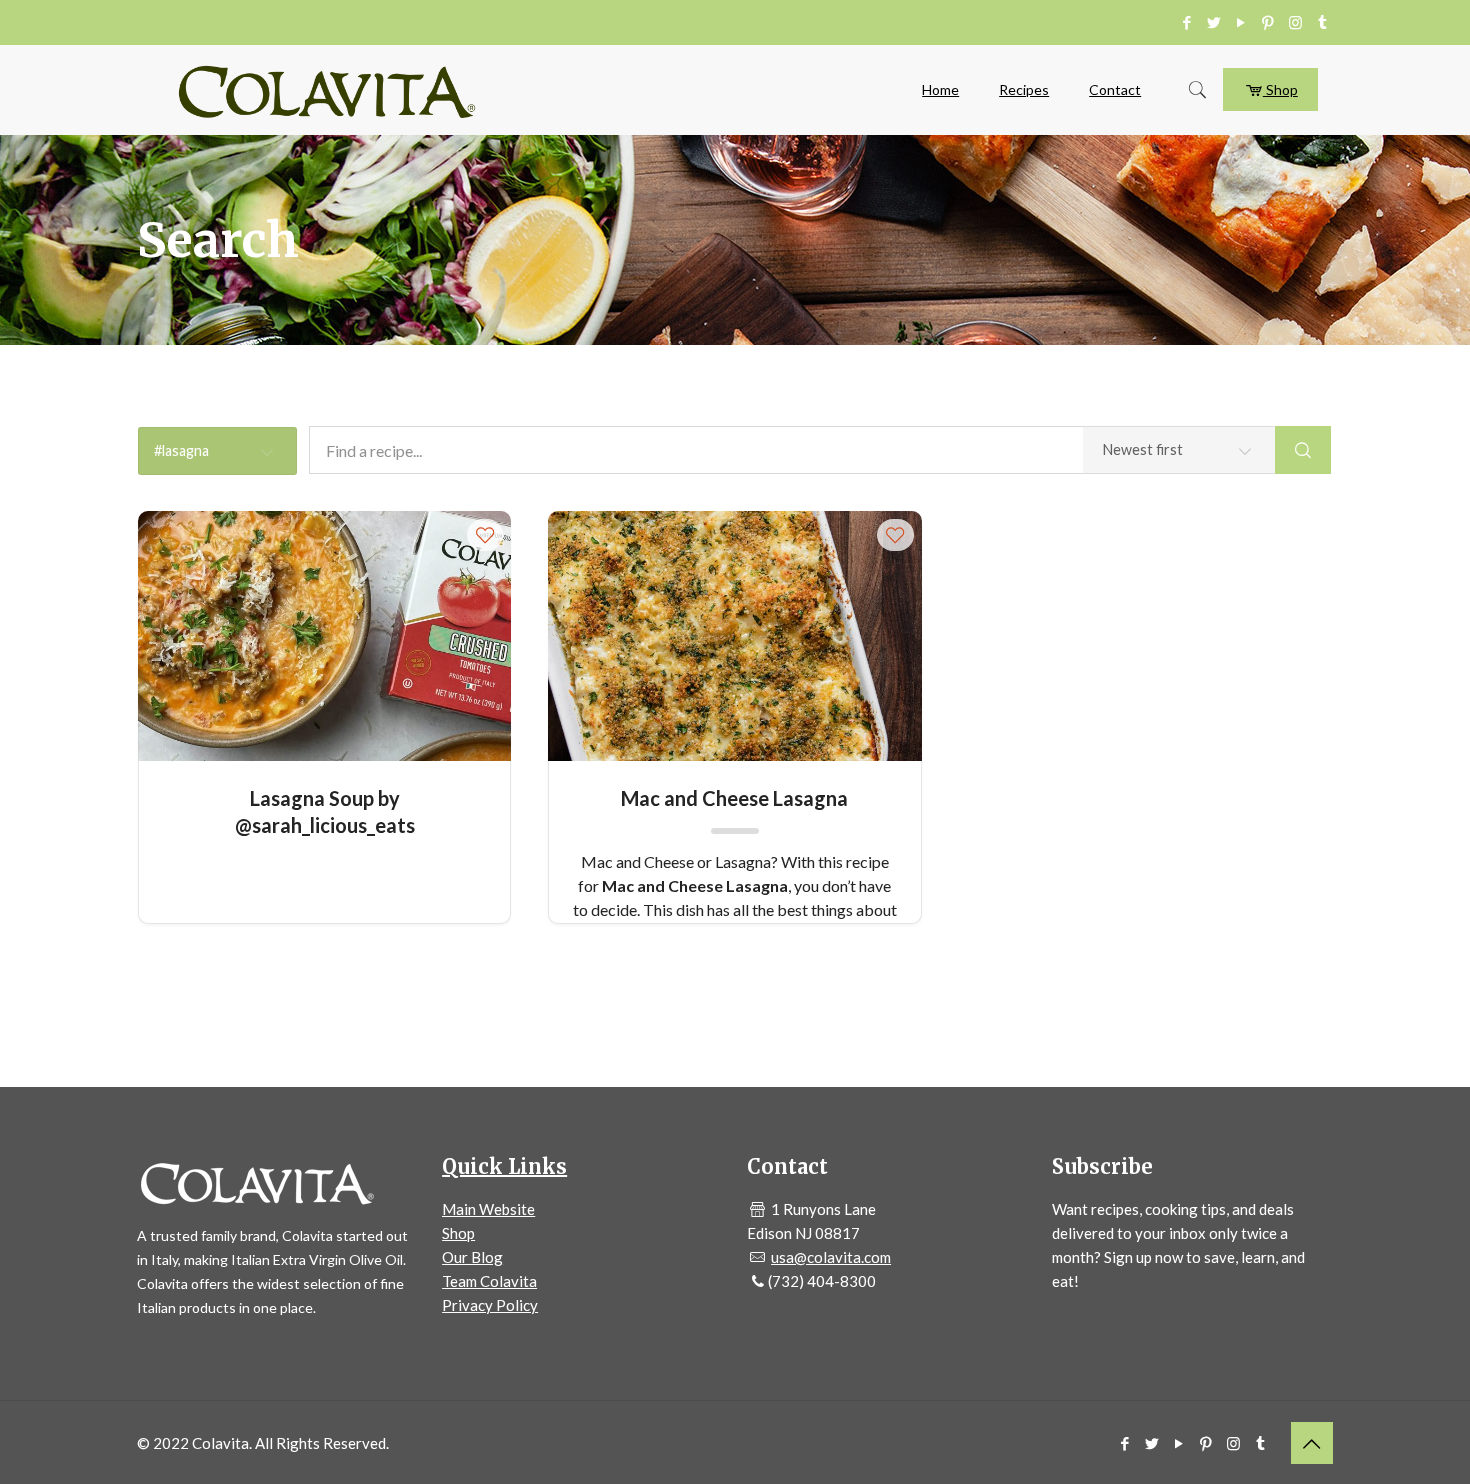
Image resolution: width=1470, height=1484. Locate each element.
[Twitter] (1214, 22)
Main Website (488, 1209)
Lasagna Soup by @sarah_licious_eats (325, 810)
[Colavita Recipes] (327, 90)
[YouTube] (1241, 22)
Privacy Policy (490, 1305)
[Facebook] (1187, 22)
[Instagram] (1295, 22)
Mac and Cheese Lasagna (734, 798)
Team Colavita (489, 1281)
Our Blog (472, 1257)
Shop (1280, 89)
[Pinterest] (1268, 22)
